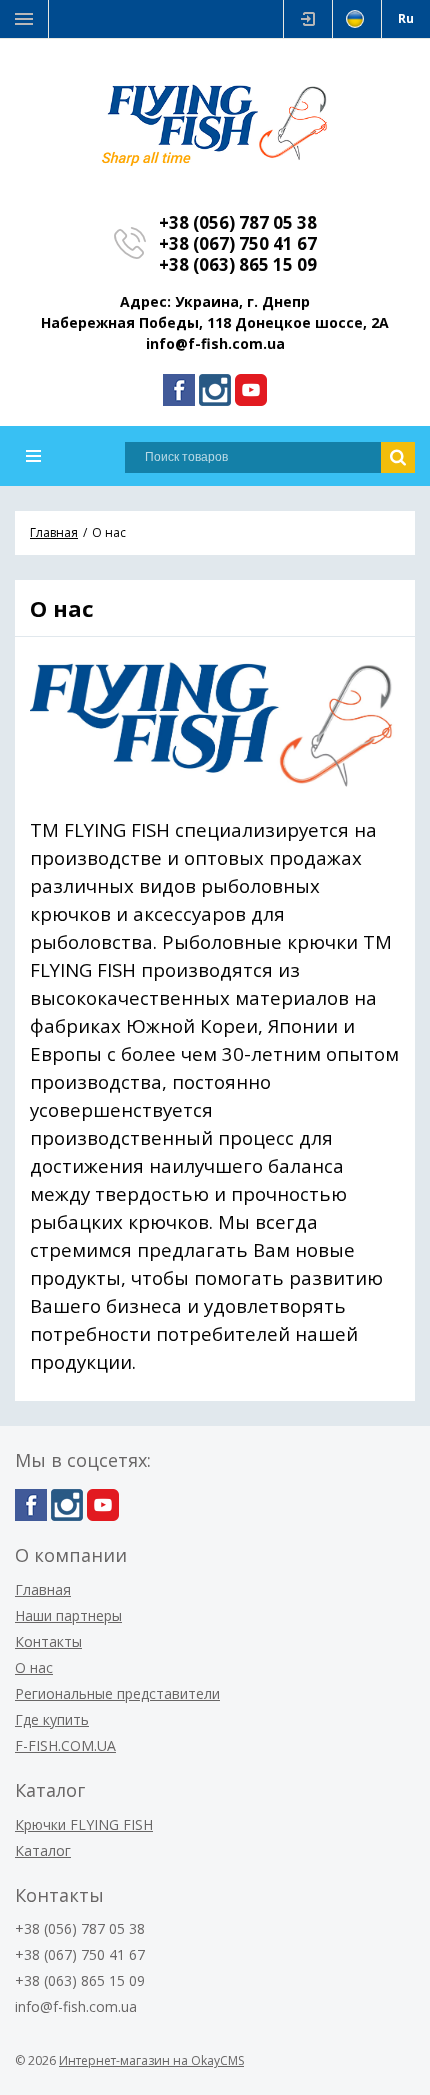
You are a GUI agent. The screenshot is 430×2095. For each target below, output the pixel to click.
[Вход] (308, 19)
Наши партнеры (68, 1615)
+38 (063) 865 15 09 (238, 264)
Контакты (48, 1641)
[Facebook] (179, 390)
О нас (34, 1667)
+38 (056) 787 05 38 (238, 222)
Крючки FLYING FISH (84, 1824)
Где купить (52, 1719)
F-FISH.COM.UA (65, 1745)
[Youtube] (251, 390)
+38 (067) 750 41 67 (238, 243)
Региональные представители (117, 1693)
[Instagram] (215, 390)
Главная (43, 1589)
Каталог (43, 1850)
